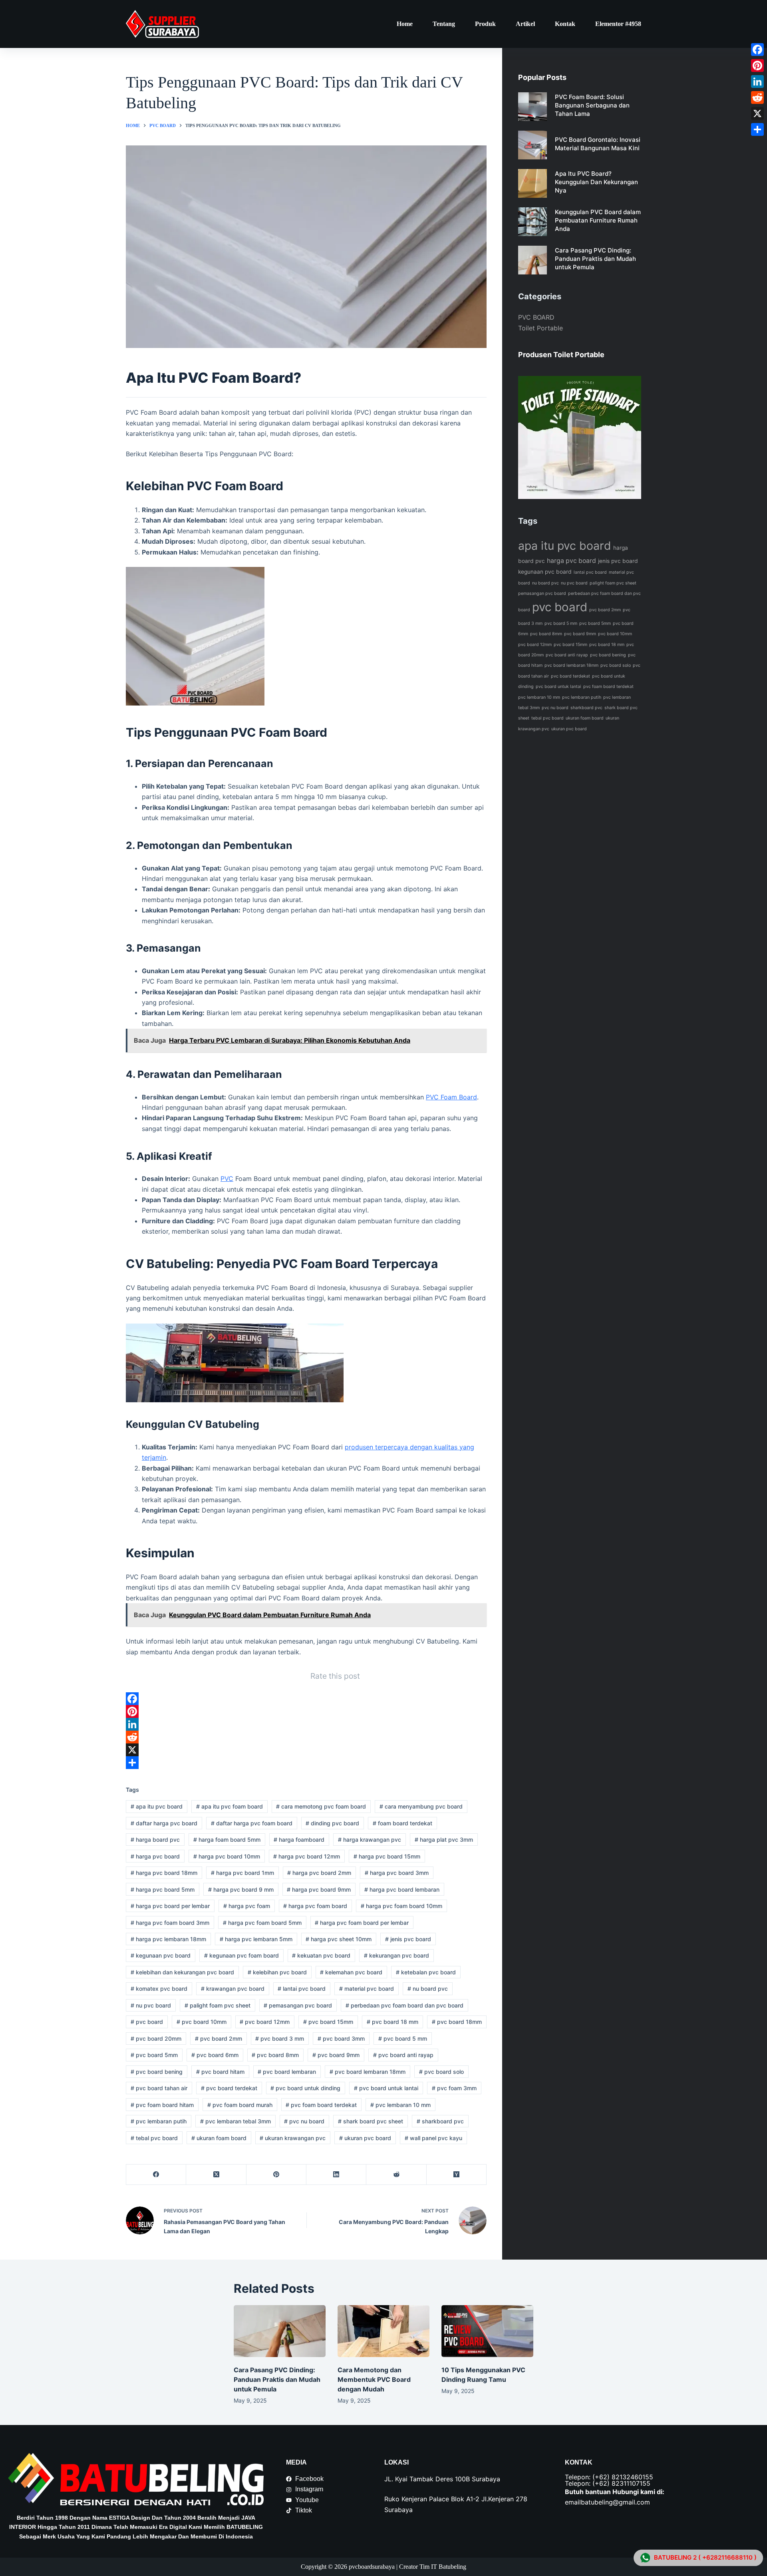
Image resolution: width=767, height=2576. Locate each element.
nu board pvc (428, 1989)
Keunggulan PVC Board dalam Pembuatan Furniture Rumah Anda (598, 220)
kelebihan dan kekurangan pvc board (182, 1972)
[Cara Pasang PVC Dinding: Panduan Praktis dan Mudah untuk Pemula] (280, 2331)
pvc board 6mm (215, 2055)
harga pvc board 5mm (163, 1889)
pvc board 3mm (341, 2038)
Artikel (525, 24)
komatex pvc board (159, 1989)
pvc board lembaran (287, 2072)
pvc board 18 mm (392, 2022)
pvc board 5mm (154, 2055)
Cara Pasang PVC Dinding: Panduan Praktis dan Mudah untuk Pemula (595, 259)
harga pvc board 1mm (242, 1873)
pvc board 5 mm (403, 2038)
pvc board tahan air (159, 2088)
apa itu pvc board (157, 1806)
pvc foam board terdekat (321, 2105)
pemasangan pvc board (298, 2005)
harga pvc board (155, 1856)
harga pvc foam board (315, 1906)
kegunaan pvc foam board (241, 1955)
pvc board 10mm (202, 2022)
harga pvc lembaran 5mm (256, 1939)
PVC (227, 1179)
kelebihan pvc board (277, 1972)
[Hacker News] (457, 2175)
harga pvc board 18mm (164, 1873)
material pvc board (367, 1989)
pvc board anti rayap (403, 2055)
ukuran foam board (219, 2138)
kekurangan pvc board (396, 1955)
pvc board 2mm (219, 2038)
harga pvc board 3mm (397, 1873)
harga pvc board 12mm (307, 1856)
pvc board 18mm (457, 2022)
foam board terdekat (402, 1823)
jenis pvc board (408, 1939)
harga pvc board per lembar (170, 1906)
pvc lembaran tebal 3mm (235, 2121)
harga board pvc (155, 1840)
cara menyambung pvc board (421, 1806)
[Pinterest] (306, 1711)
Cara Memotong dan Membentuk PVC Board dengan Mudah (374, 2379)
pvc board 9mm (336, 2055)
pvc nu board (304, 2121)
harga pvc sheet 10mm (339, 1939)
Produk (485, 24)
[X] (306, 1750)
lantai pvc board (302, 1989)
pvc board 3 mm (280, 2038)
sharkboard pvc (440, 2121)
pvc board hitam (220, 2072)
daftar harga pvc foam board (252, 1823)
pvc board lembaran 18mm (368, 2072)
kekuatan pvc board (321, 1955)
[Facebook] (306, 1699)
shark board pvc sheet (371, 2121)
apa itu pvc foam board (230, 1806)
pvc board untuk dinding (305, 2088)
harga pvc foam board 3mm (170, 1923)
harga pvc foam (247, 1906)
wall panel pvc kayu (433, 2138)
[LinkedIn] (306, 1724)
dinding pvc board (332, 1823)
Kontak (565, 24)
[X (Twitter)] (216, 2175)
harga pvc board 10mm (227, 1856)
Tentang (444, 24)
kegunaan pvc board (161, 1955)
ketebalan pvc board (426, 1972)
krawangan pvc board (233, 1989)
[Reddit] (306, 1737)
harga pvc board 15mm (387, 1856)
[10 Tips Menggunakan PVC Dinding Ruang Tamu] (487, 2331)
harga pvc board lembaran (402, 1889)
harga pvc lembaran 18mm (168, 1939)
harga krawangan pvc (370, 1840)
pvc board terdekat (229, 2088)
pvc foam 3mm (454, 2088)
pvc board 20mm (156, 2038)
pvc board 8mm (275, 2055)
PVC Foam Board (451, 1097)
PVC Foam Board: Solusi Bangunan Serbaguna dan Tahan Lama (592, 105)
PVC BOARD (536, 317)
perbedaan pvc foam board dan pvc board (404, 2005)
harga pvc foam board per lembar (362, 1923)
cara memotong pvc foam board (321, 1806)
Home (405, 24)
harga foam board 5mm (227, 1840)
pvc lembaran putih (159, 2121)
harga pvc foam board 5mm (262, 1923)
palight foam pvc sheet (218, 2005)
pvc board (147, 2022)
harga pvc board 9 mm (241, 1889)
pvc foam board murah (240, 2105)
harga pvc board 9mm (319, 1889)
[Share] (306, 1763)
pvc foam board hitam (162, 2105)
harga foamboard (299, 1840)
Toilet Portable (540, 328)
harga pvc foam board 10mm (401, 1906)
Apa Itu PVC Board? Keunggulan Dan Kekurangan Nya (596, 182)
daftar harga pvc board (164, 1823)
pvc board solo (441, 2072)
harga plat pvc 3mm (444, 1840)
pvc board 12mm (265, 2022)
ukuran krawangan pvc (293, 2138)
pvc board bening (157, 2072)
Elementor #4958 (618, 24)
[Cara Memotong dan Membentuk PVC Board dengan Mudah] (383, 2331)
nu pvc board (151, 2005)
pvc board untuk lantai (386, 2088)
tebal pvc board (154, 2138)
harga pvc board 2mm (319, 1873)
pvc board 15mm (328, 2022)
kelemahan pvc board (351, 1972)
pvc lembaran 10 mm (400, 2105)
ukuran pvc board (365, 2138)
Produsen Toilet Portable (561, 355)
